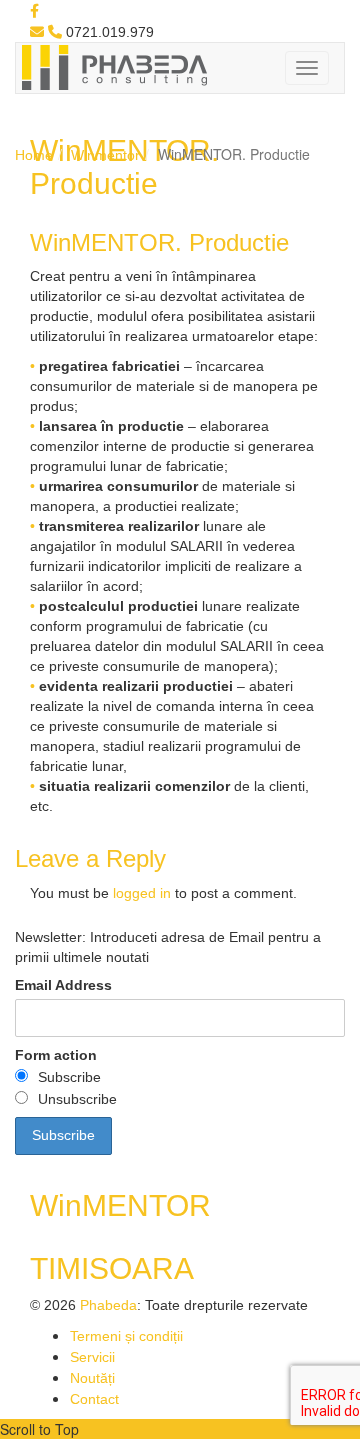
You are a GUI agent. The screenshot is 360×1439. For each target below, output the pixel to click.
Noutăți (92, 1378)
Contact (94, 1399)
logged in (142, 893)
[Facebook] (34, 11)
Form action (56, 1055)
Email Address (63, 985)
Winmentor (105, 155)
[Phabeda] (114, 66)
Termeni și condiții (126, 1336)
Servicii (92, 1357)
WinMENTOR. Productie (159, 242)
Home (34, 155)
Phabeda (108, 1305)
